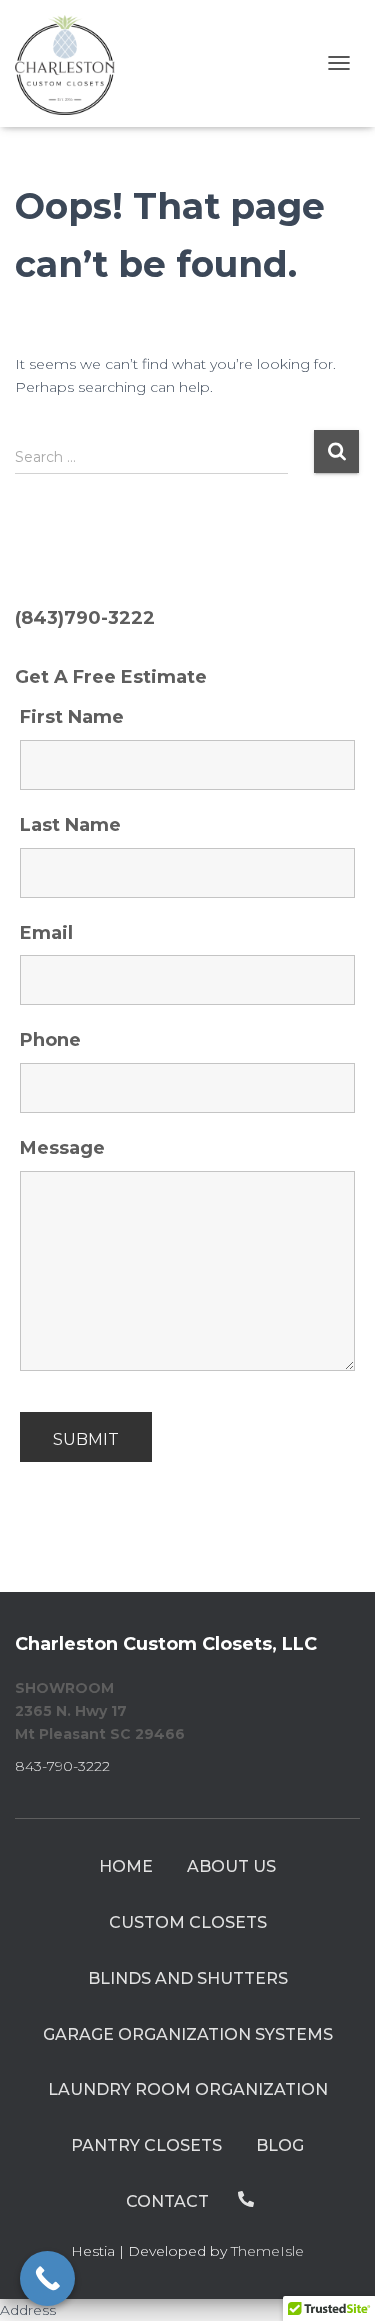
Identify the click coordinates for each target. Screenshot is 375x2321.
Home (126, 1866)
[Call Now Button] (47, 2278)
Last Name (70, 825)
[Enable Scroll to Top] (335, 2281)
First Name (72, 717)
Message (62, 1148)
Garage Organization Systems (188, 2034)
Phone (50, 1040)
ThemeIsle (267, 2251)
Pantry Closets (146, 2145)
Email (46, 933)
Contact (167, 2201)
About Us (231, 1866)
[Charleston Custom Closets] (72, 63)
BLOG (280, 2145)
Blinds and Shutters (188, 1978)
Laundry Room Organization (188, 2089)
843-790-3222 (62, 1766)
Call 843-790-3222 (246, 2199)
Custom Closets (188, 1922)
